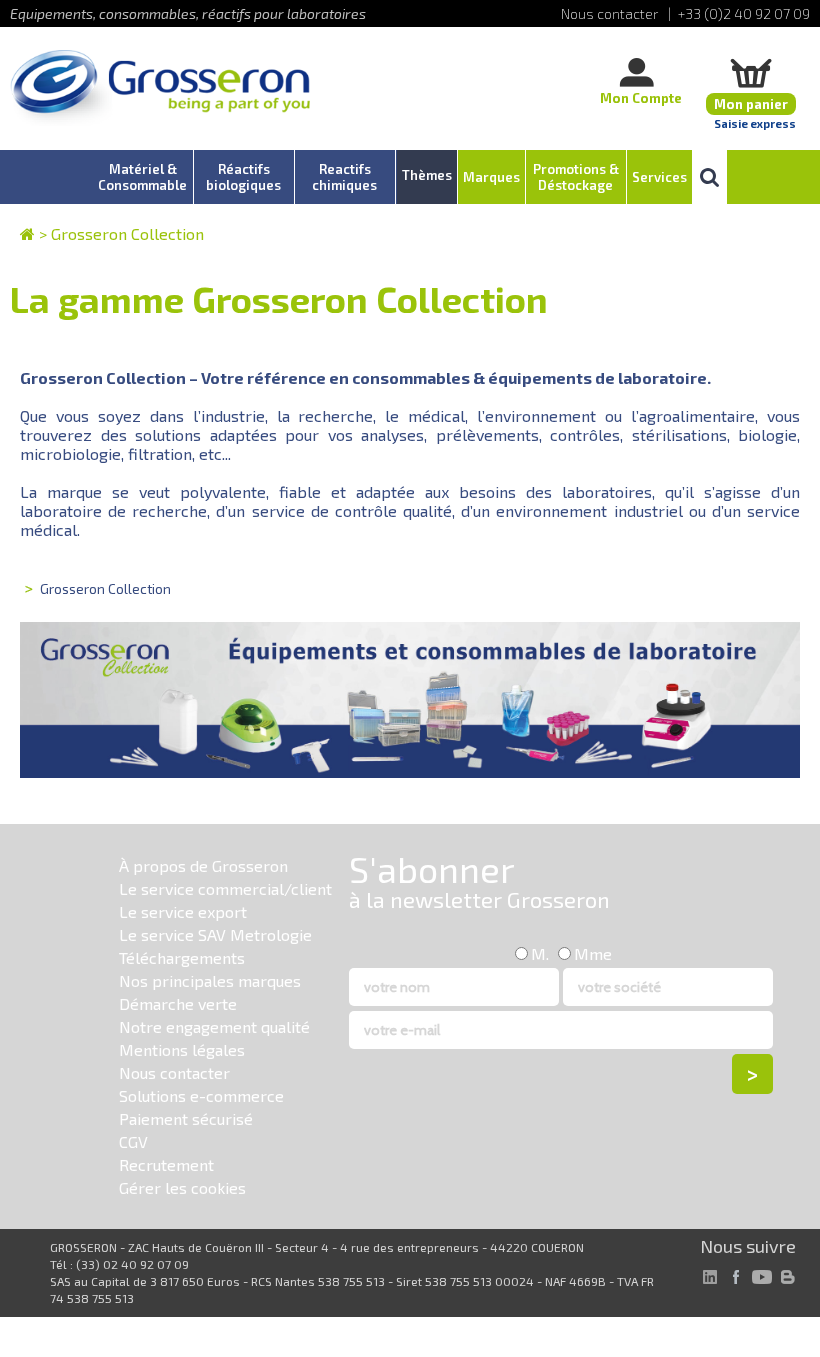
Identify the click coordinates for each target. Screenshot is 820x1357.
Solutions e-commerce (201, 1095)
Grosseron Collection (127, 233)
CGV (133, 1141)
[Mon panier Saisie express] (751, 72)
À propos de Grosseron (203, 865)
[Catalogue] (27, 233)
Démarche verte (178, 1003)
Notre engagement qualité (214, 1026)
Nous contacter (174, 1072)
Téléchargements (182, 957)
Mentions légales (182, 1049)
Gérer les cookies (182, 1187)
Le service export (183, 911)
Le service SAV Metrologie (215, 934)
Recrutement (166, 1164)
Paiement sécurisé (186, 1118)
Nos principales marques (210, 980)
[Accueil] (160, 89)
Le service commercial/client (225, 888)
